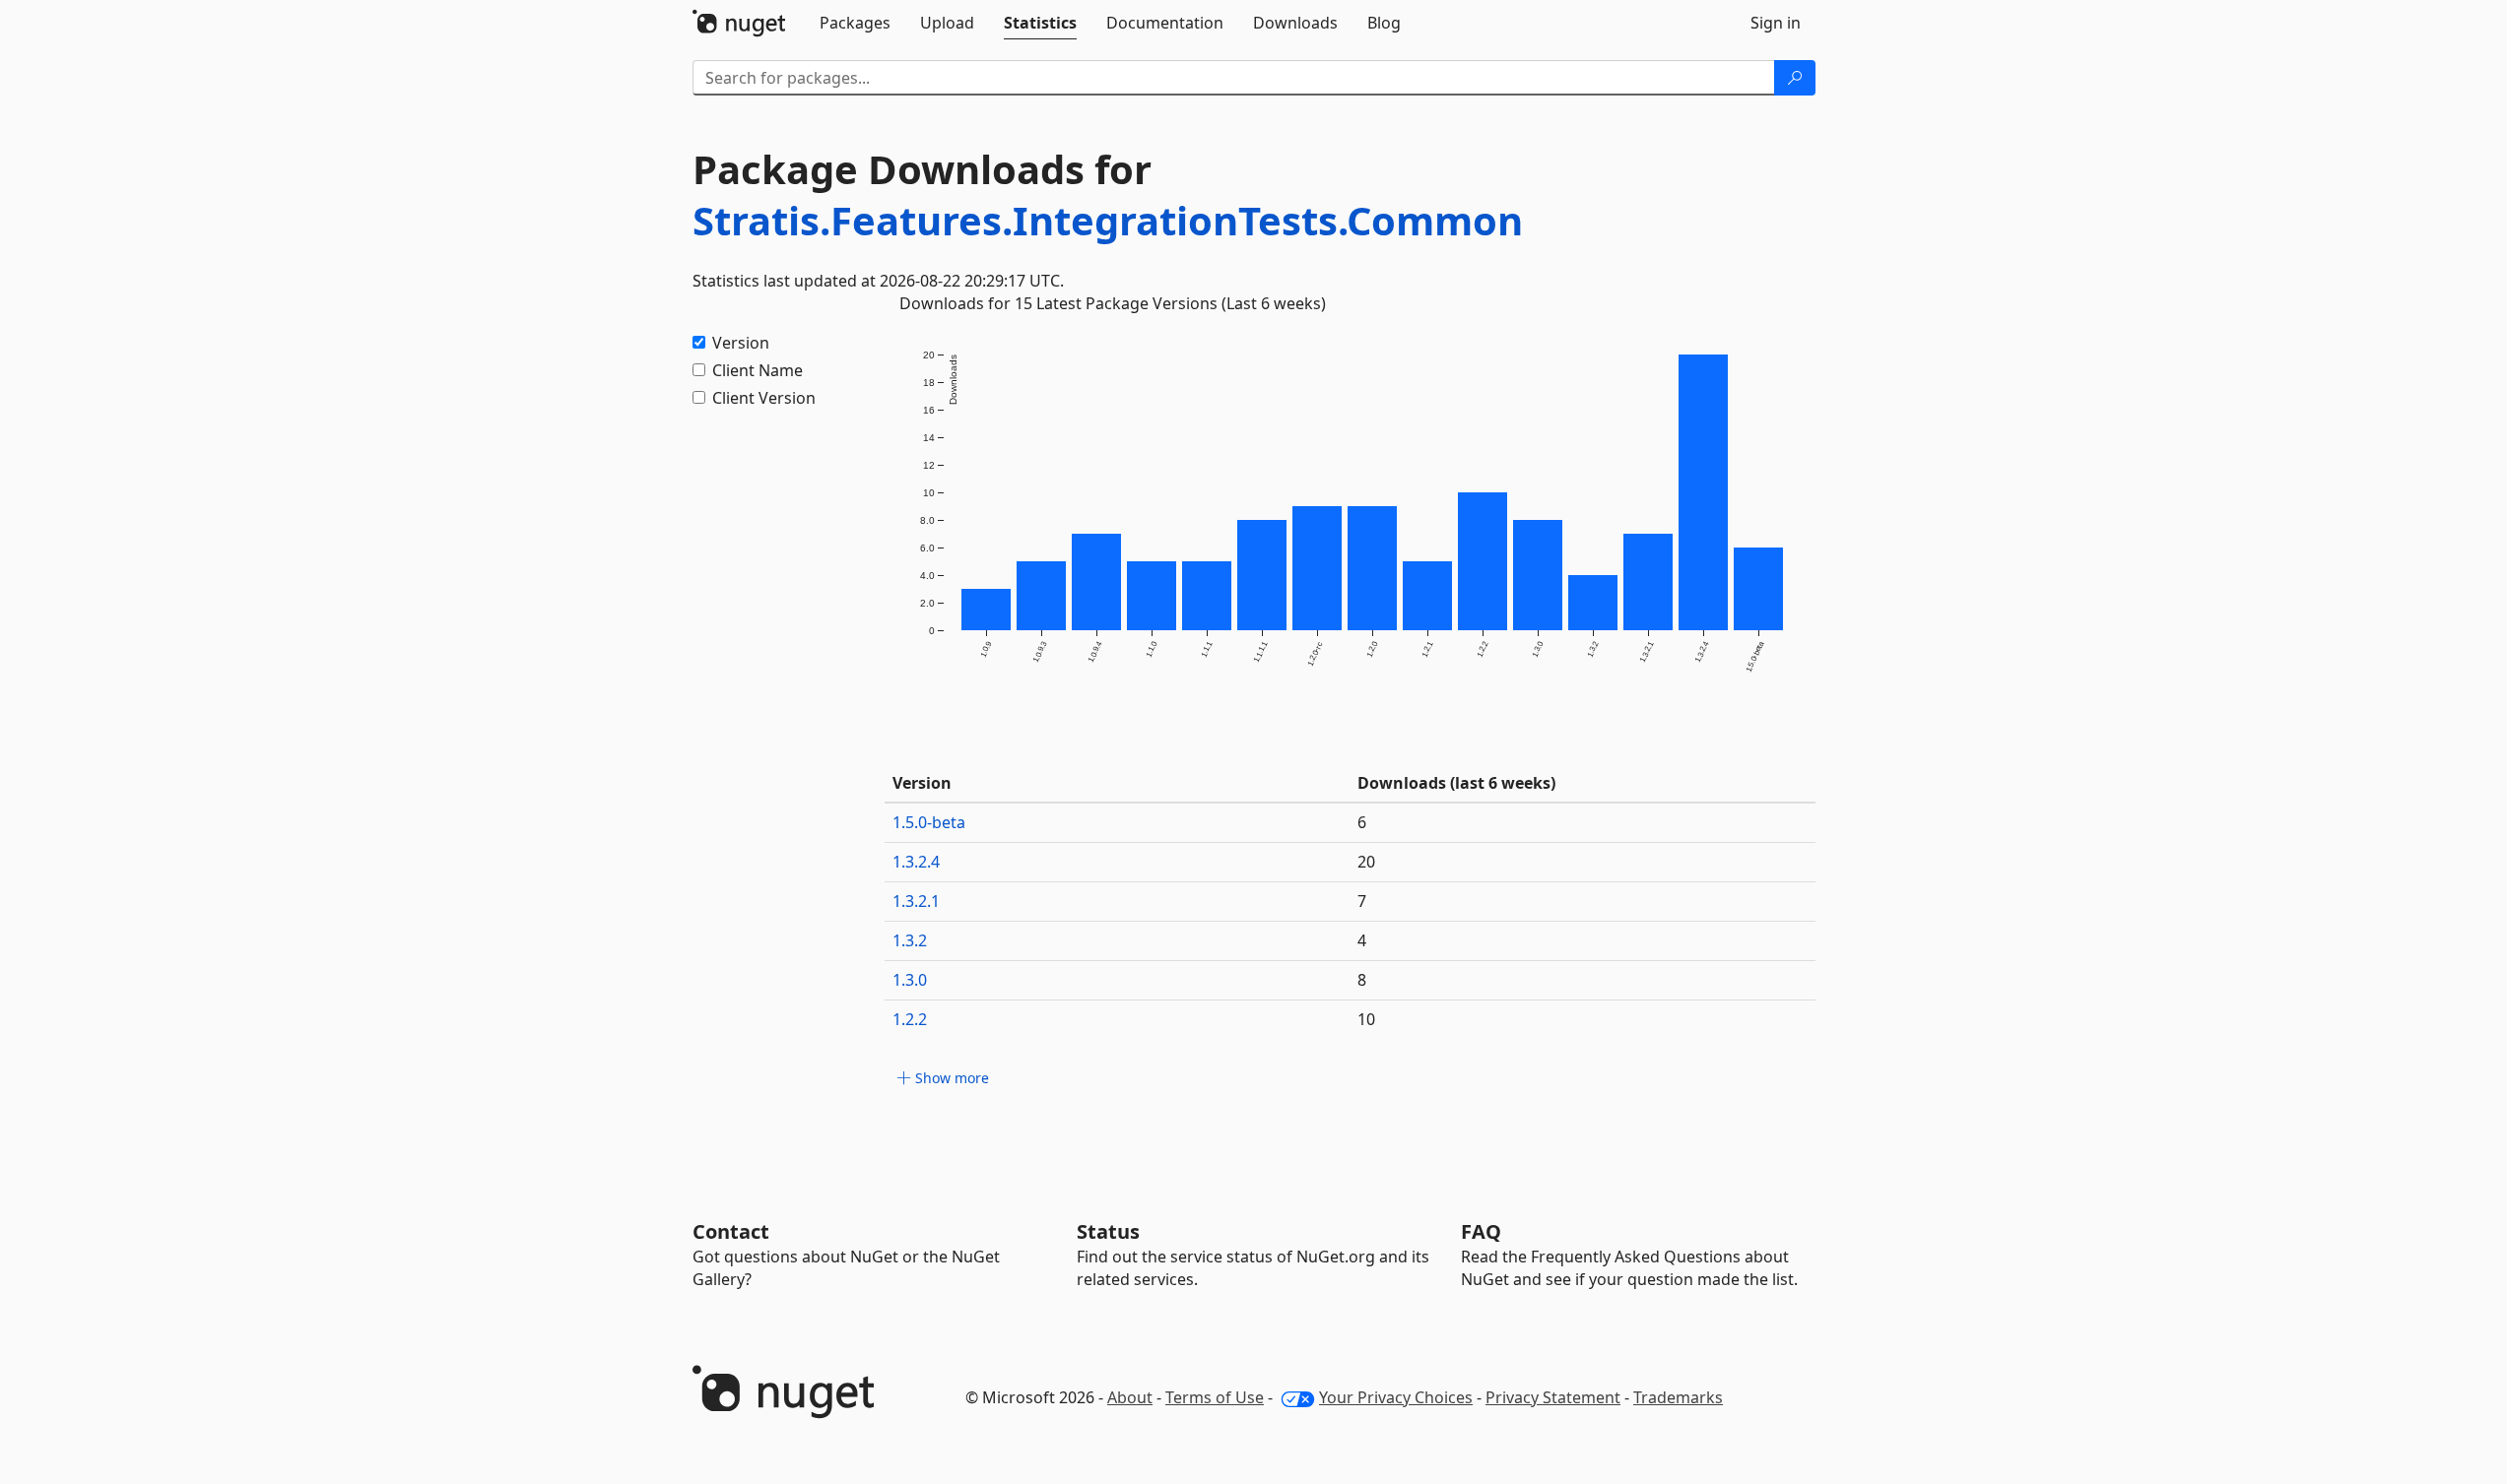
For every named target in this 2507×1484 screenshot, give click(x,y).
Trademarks (1678, 1397)
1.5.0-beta (929, 822)
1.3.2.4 (916, 862)
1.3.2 (910, 940)
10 (1366, 1019)
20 (1366, 862)
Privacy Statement (1553, 1397)
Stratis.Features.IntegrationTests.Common (1108, 220)
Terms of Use (1215, 1397)
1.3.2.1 (916, 901)
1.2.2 (910, 1019)
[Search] (1795, 78)
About (1130, 1397)
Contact (731, 1231)
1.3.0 (910, 980)
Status (1108, 1231)
